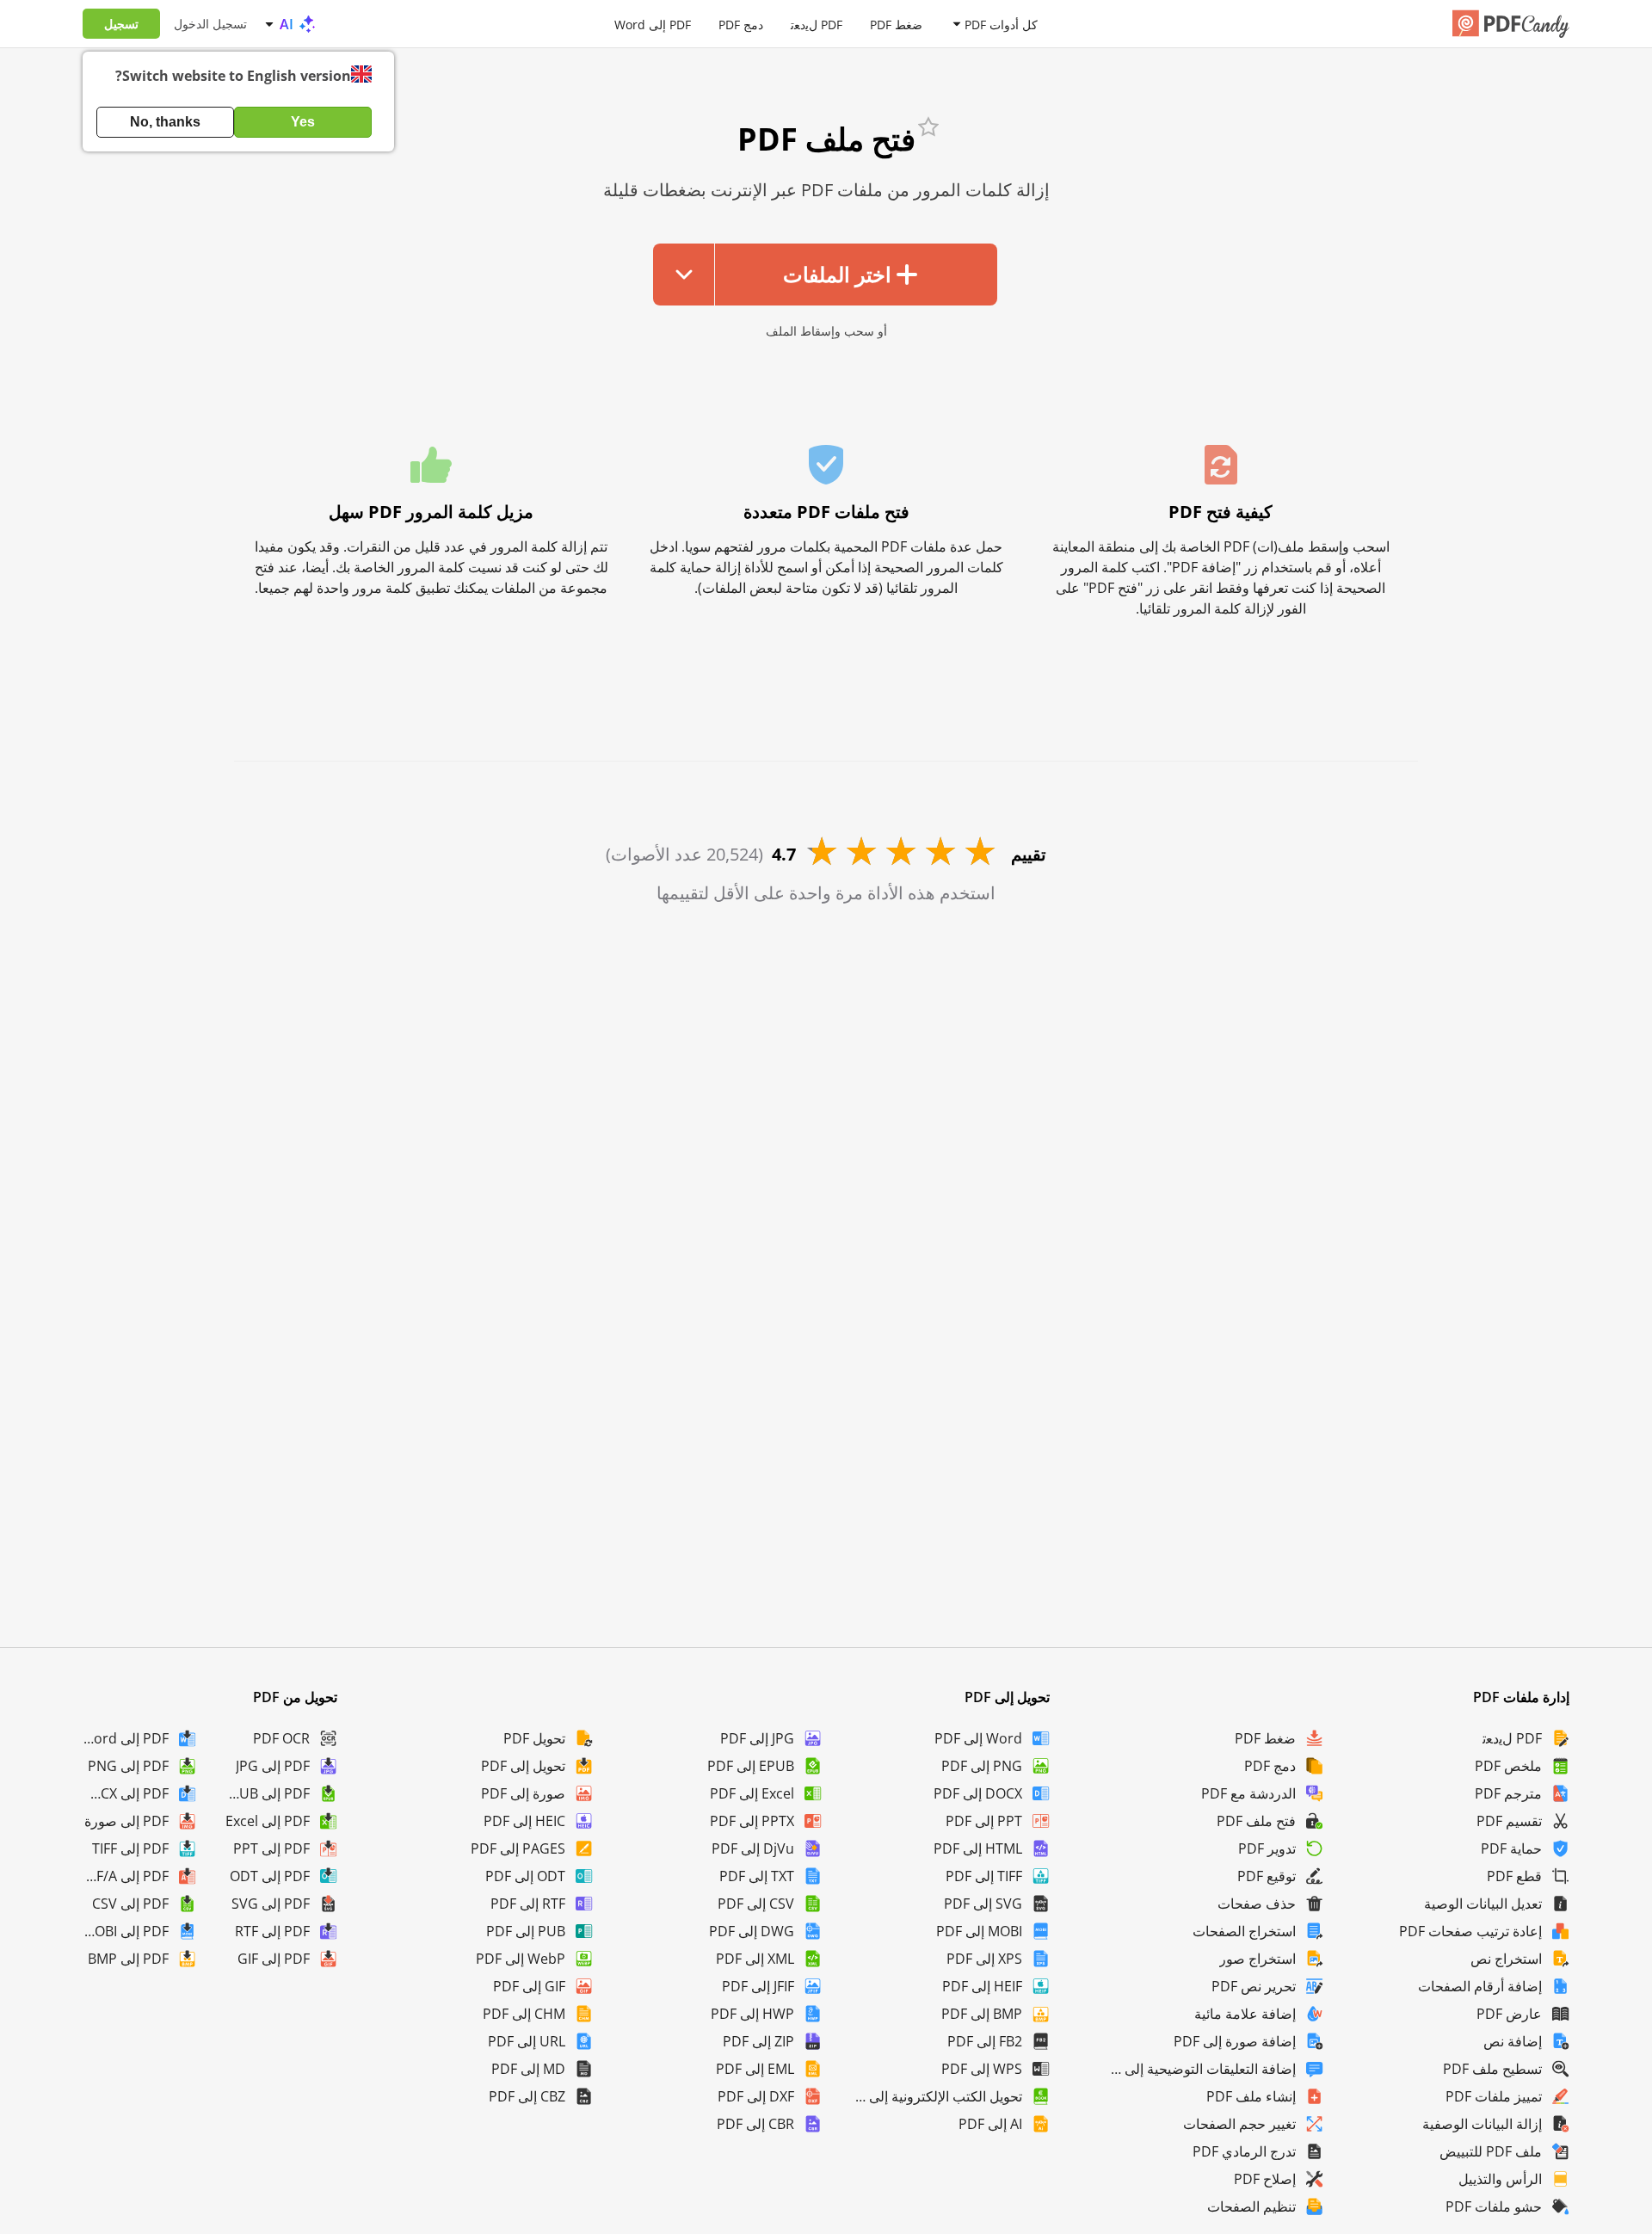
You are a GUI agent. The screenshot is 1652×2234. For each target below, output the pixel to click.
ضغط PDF (896, 24)
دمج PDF (741, 24)
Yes (303, 122)
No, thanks (165, 122)
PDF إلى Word (653, 24)
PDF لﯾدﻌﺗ (817, 24)
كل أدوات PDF (1001, 24)
